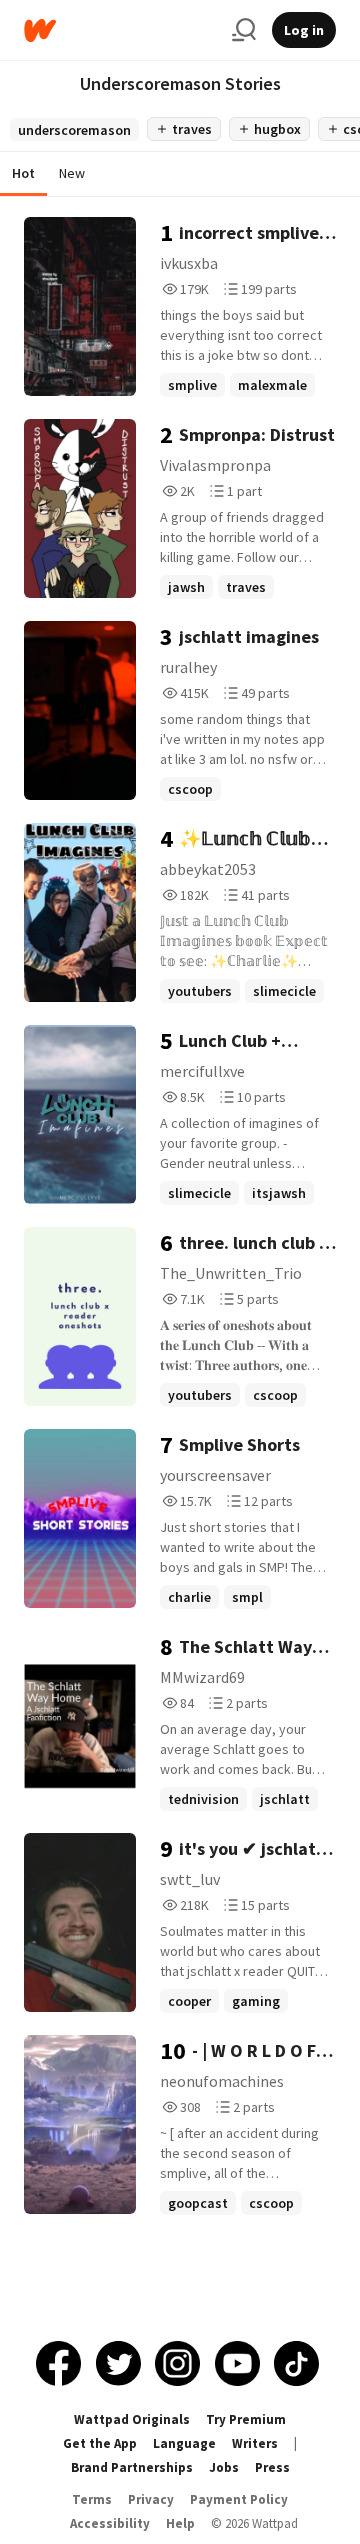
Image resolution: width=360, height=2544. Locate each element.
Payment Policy (239, 2499)
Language (184, 2443)
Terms (92, 2499)
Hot (23, 173)
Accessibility (110, 2523)
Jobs (224, 2467)
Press (272, 2467)
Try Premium (246, 2419)
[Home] (120, 30)
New (72, 173)
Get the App (100, 2443)
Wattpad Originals (132, 2419)
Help (180, 2523)
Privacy (151, 2499)
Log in (304, 30)
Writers (255, 2443)
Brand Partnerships (132, 2467)
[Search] (244, 30)
